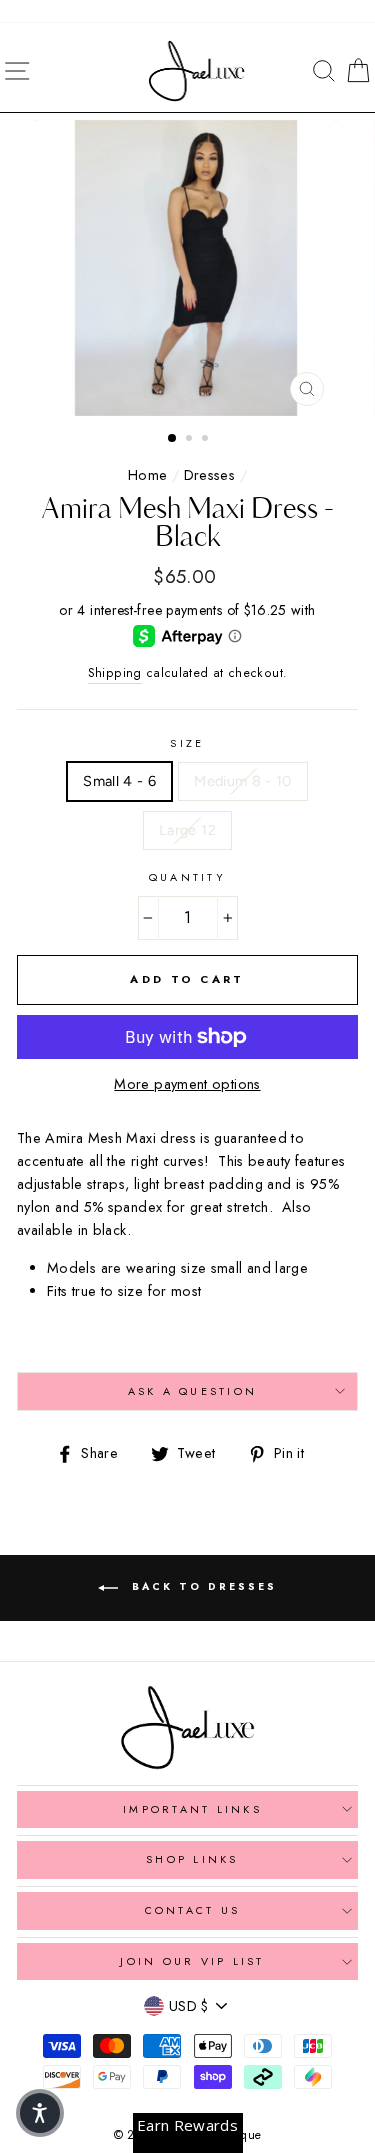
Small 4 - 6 (119, 781)
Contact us (193, 1910)
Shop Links (192, 1859)
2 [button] (191, 440)
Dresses (210, 475)
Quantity (187, 877)
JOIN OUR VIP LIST (192, 1961)
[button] (40, 2113)
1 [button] (173, 439)
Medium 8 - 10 (243, 781)
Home (147, 475)
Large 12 (187, 830)
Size (187, 743)
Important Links (192, 1809)
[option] (188, 268)
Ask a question (193, 1391)
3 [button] (207, 440)
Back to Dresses (201, 1586)
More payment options (187, 1084)
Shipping (115, 673)
